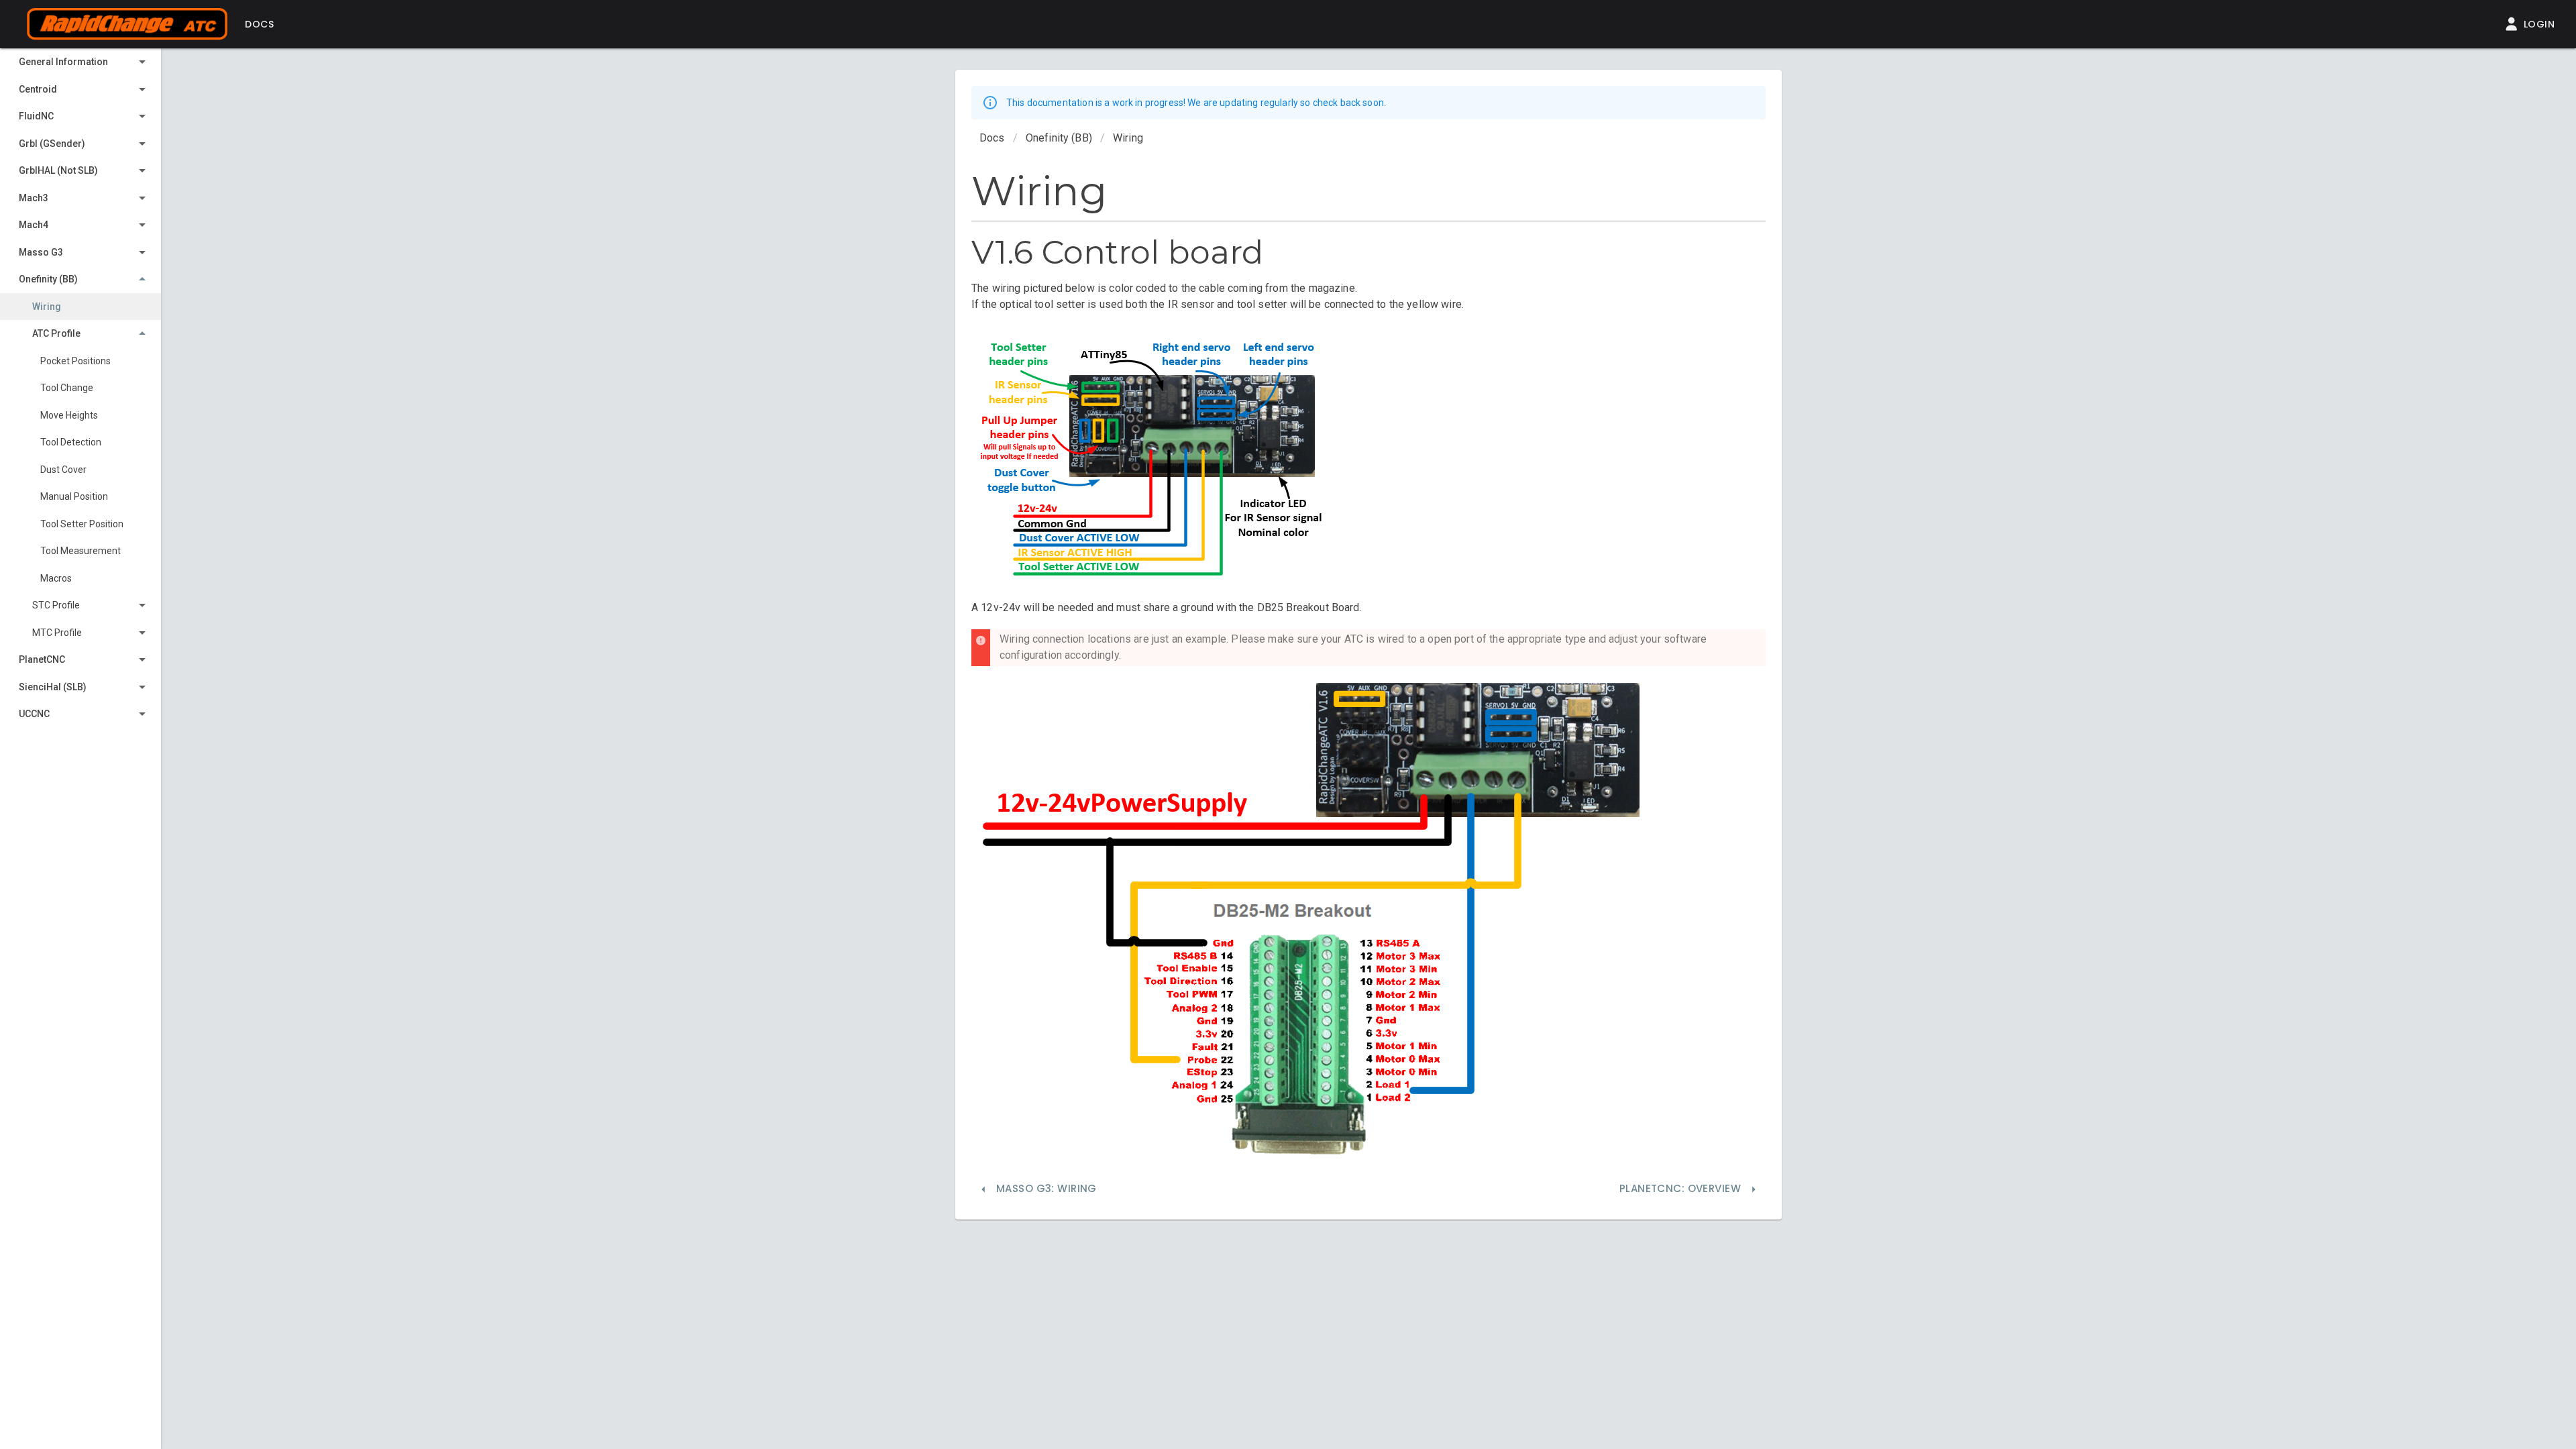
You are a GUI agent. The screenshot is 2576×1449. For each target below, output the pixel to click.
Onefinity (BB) (1059, 138)
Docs (992, 138)
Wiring (1128, 138)
